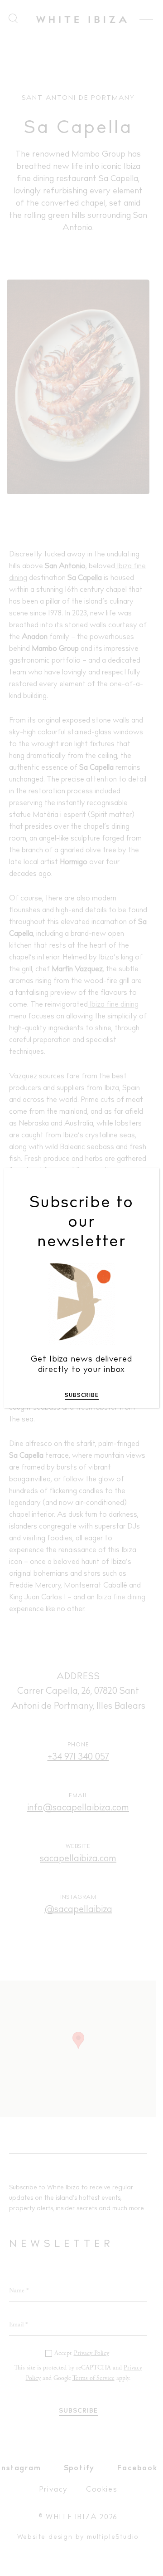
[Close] (146, 1182)
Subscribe (82, 1396)
